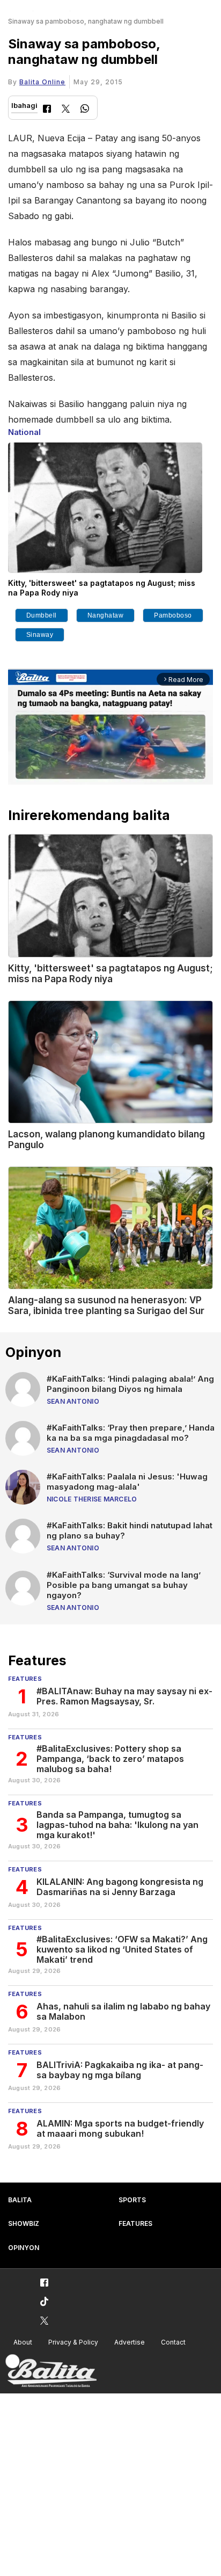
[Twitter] (66, 110)
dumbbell (42, 615)
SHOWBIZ (24, 2223)
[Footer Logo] (51, 2371)
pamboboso (173, 615)
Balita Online (42, 82)
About (23, 2342)
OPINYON (24, 2248)
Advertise (130, 2342)
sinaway (40, 635)
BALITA (20, 2200)
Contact (173, 2342)
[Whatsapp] (85, 110)
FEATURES (135, 2223)
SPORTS (132, 2200)
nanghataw (106, 615)
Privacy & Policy (73, 2342)
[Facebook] (47, 110)
